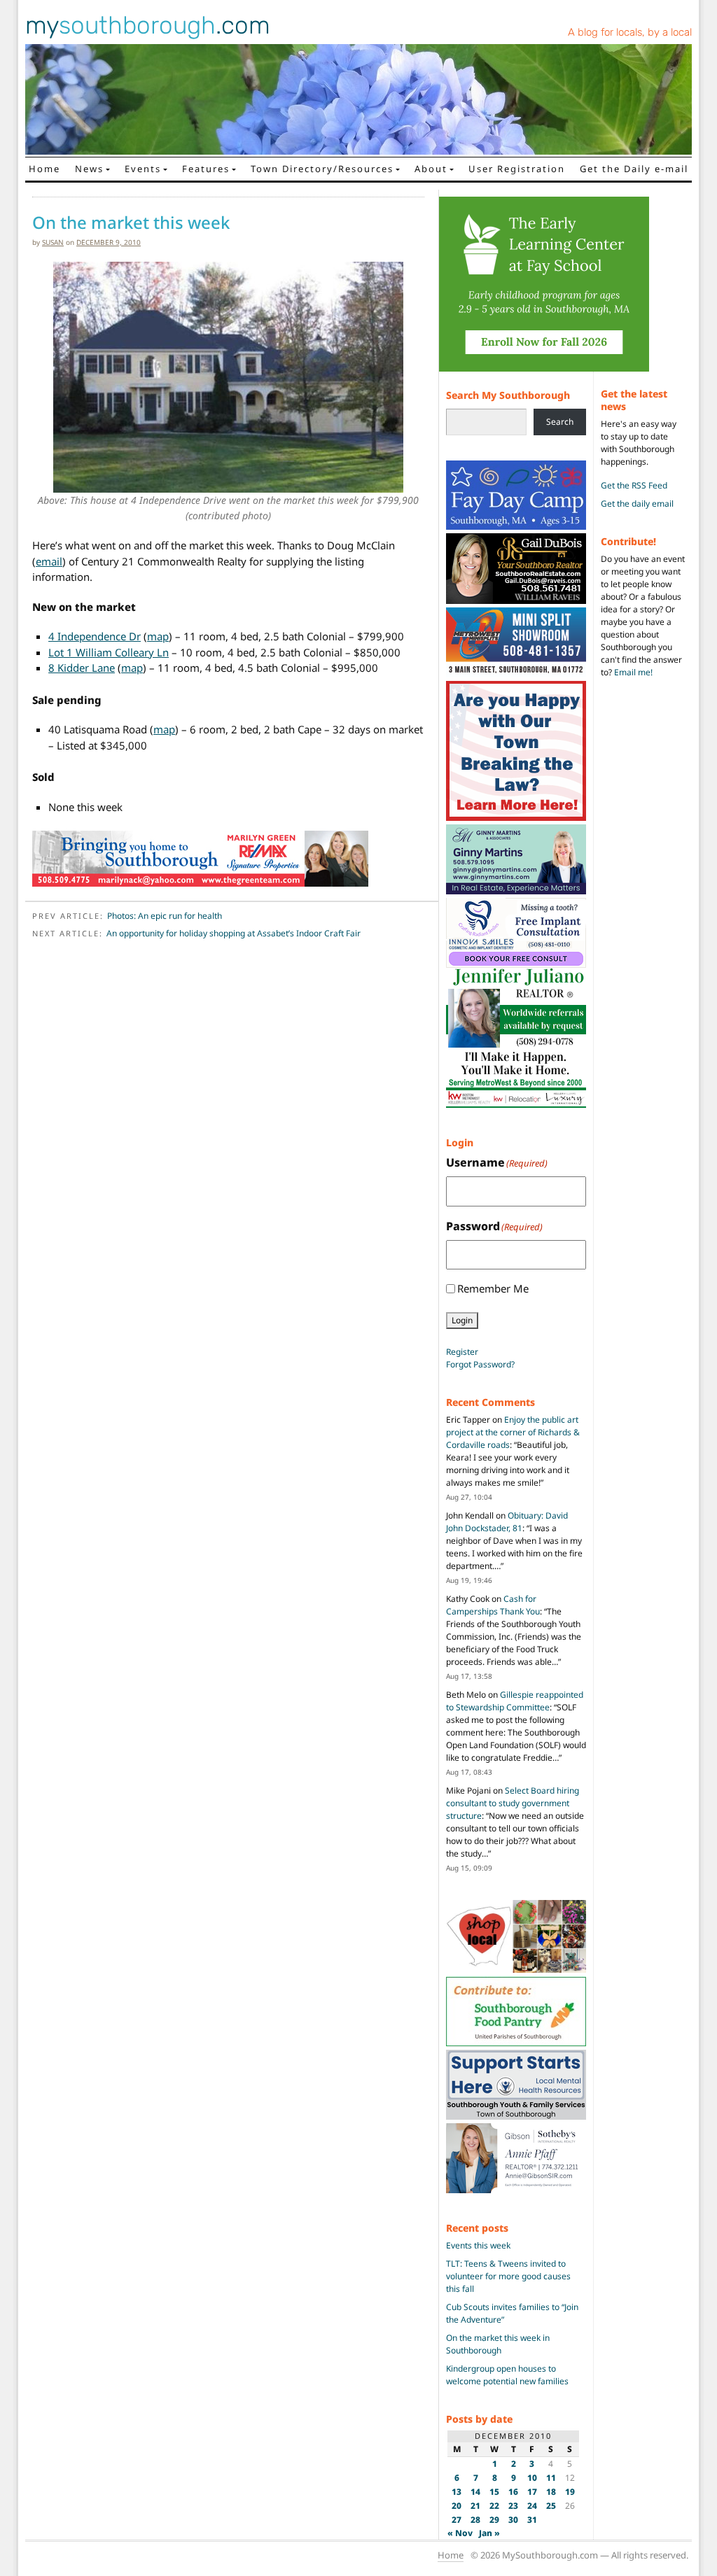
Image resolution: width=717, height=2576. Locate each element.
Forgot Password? (480, 1364)
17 (532, 2492)
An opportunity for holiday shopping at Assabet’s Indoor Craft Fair (234, 933)
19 (570, 2492)
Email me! (633, 672)
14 (475, 2492)
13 (457, 2492)
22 (494, 2506)
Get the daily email (637, 504)
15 (494, 2492)
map (158, 636)
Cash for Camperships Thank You (493, 1605)
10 (532, 2478)
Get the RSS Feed (634, 485)
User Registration (517, 169)
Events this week (478, 2245)
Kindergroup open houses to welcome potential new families (507, 2375)
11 (551, 2478)
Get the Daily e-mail (634, 169)
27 (457, 2520)
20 (457, 2506)
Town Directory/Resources (322, 169)
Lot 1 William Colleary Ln (109, 652)
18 (551, 2492)
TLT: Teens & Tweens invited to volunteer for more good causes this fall (508, 2276)
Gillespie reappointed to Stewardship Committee (515, 1701)
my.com (148, 25)
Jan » (489, 2533)
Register (462, 1352)
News (89, 169)
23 (513, 2506)
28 (475, 2520)
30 (513, 2520)
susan (53, 242)
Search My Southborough (508, 395)
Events (143, 169)
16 (513, 2492)
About (431, 169)
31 (532, 2520)
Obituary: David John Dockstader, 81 (507, 1522)
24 (532, 2506)
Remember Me (493, 1288)
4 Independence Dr (95, 636)
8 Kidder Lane (82, 668)
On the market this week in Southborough (498, 2344)
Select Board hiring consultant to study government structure (513, 1803)
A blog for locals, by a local (630, 32)
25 (551, 2506)
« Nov (460, 2533)
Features (206, 169)
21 (475, 2506)
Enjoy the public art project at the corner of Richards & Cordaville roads (513, 1432)
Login (462, 1320)
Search (560, 422)
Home (44, 169)
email (49, 561)
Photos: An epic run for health (165, 916)
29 (494, 2520)
